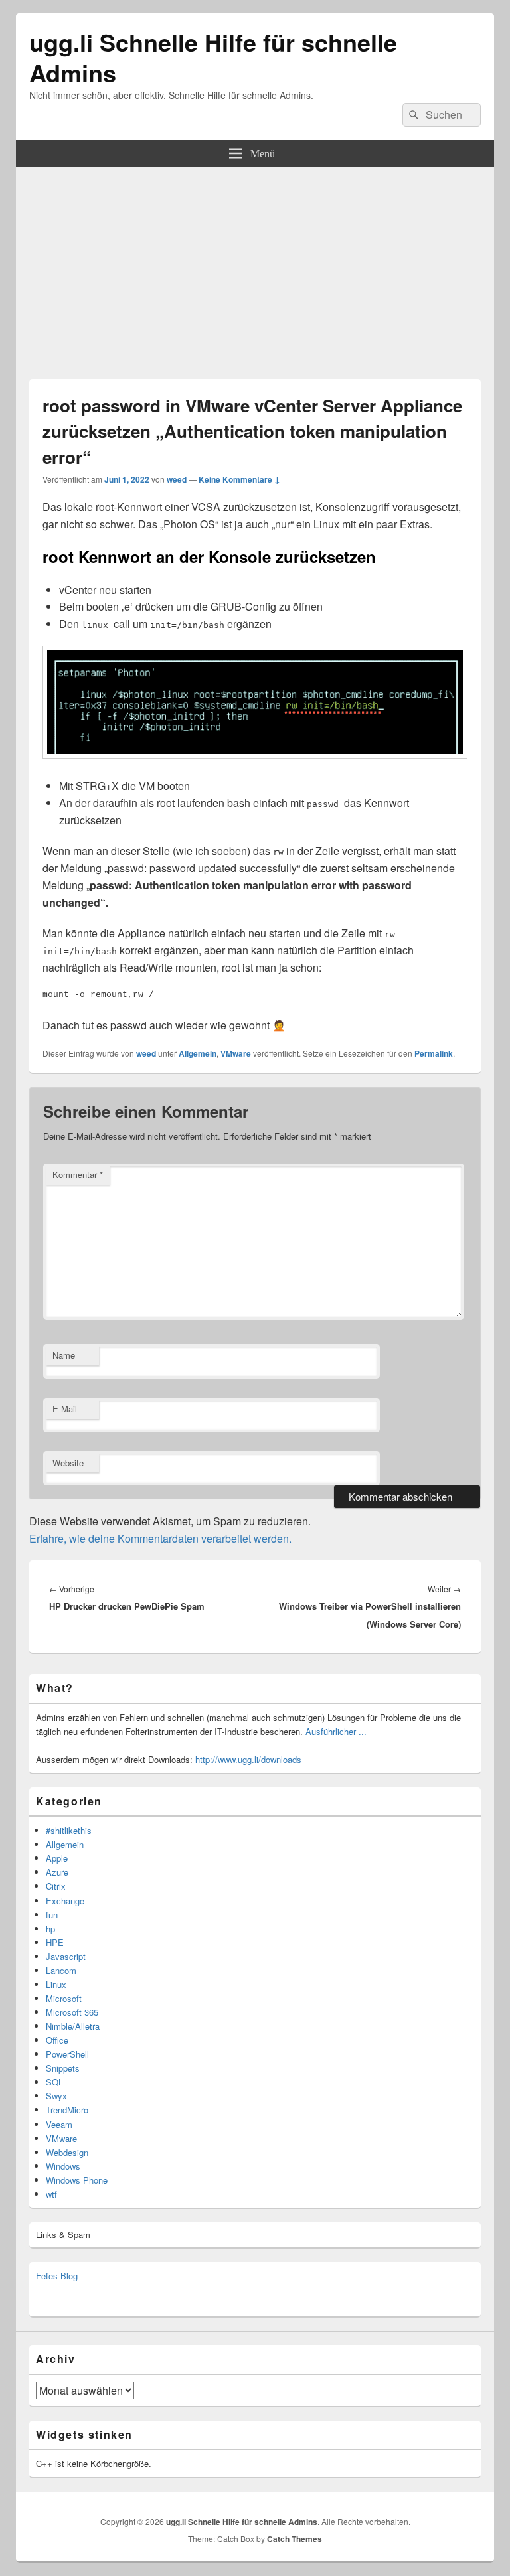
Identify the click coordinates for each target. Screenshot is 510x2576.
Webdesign (67, 2152)
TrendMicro (67, 2110)
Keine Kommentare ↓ (239, 479)
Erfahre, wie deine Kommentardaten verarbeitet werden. (160, 1538)
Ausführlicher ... (336, 1731)
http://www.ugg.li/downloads (248, 1759)
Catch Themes (295, 2539)
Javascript (66, 1956)
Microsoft (64, 1998)
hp (50, 1929)
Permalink (434, 1053)
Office (57, 2040)
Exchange (65, 1901)
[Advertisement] (255, 266)
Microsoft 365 (72, 2012)
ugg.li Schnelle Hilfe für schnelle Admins (213, 57)
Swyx (56, 2096)
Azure (57, 1872)
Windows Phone (77, 2180)
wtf (51, 2194)
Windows (63, 2166)
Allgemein (198, 1053)
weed (177, 479)
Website (68, 1463)
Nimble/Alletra (73, 2026)
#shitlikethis (69, 1830)
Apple (57, 1858)
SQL (54, 2082)
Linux (56, 1984)
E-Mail (65, 1409)
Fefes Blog (57, 2276)
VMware (236, 1053)
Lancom (61, 1970)
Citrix (56, 1886)
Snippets (63, 2068)
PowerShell (67, 2054)
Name (64, 1355)
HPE (55, 1942)
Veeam (59, 2124)
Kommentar (78, 1174)
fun (52, 1915)
